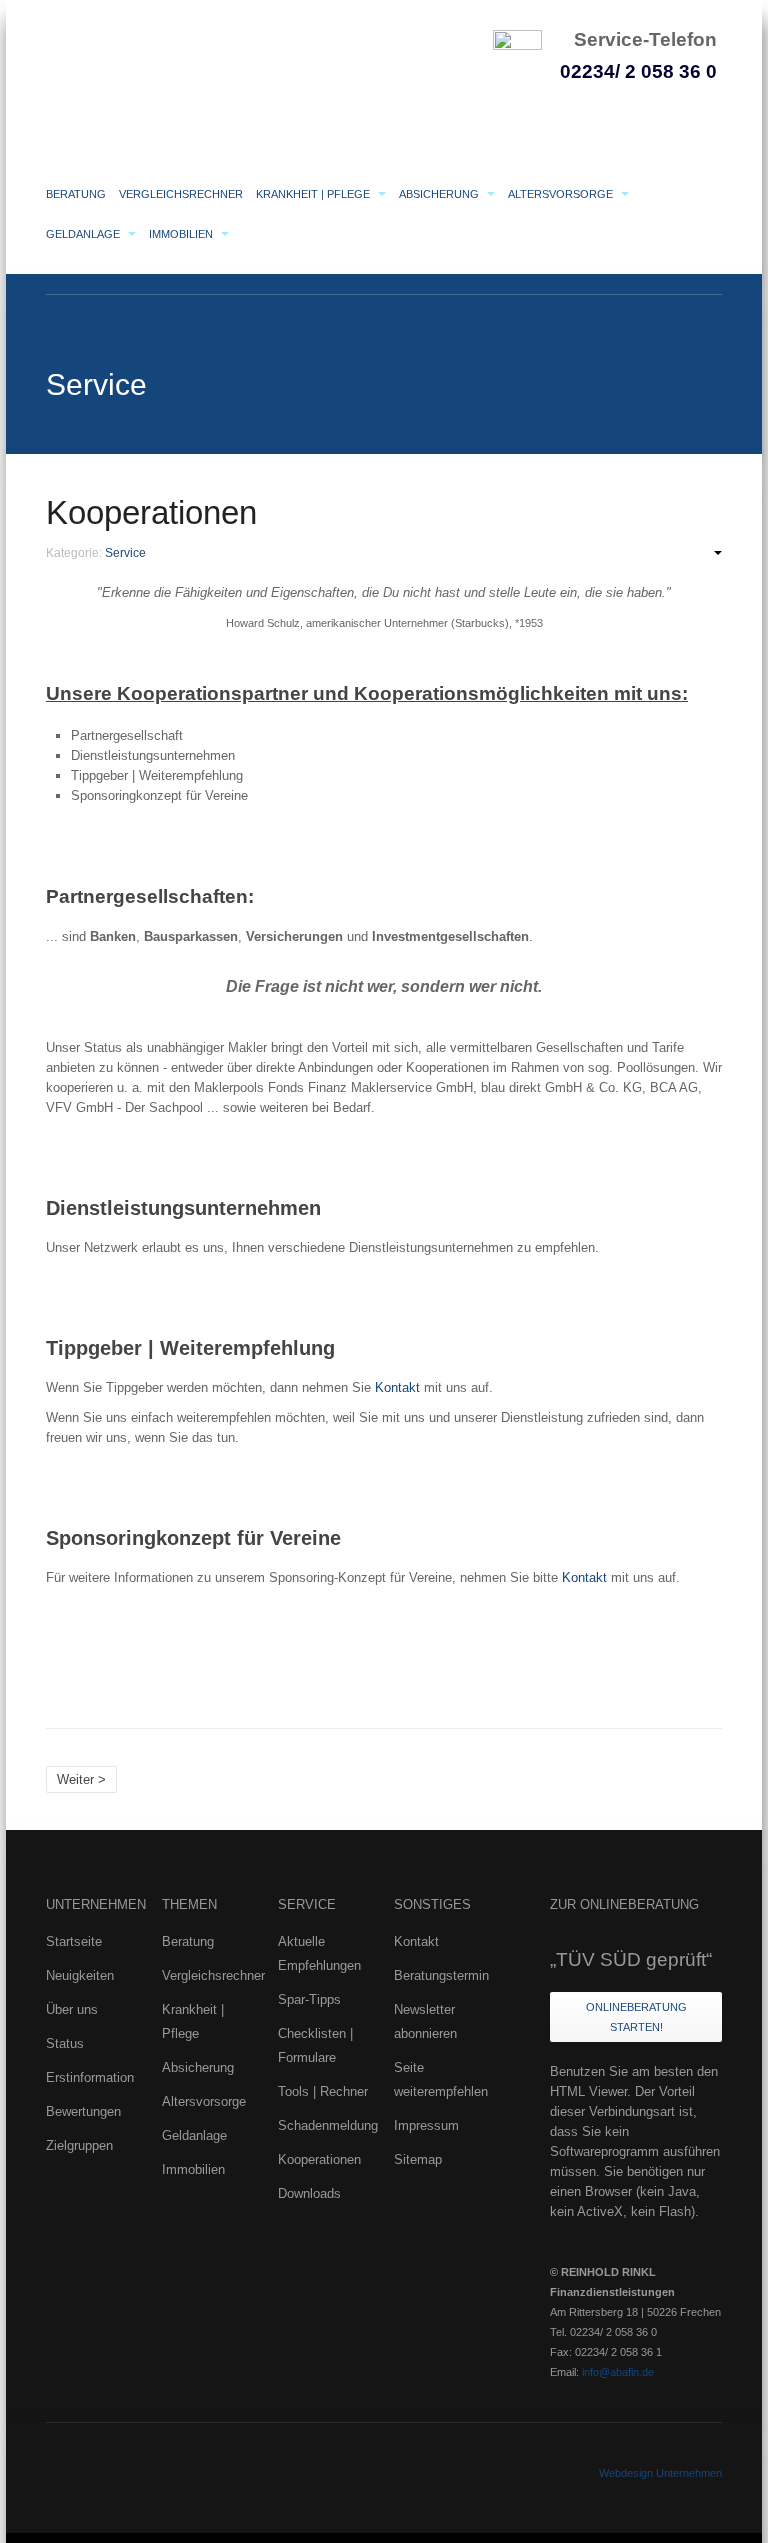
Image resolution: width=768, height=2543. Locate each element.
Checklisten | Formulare (315, 2045)
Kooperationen (151, 513)
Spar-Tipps (309, 1999)
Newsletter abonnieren (425, 2021)
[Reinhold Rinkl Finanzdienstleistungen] (246, 66)
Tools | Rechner (323, 2091)
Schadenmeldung (326, 2125)
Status (65, 2043)
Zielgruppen (79, 2145)
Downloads (309, 2193)
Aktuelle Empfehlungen (319, 1953)
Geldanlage (84, 234)
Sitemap (418, 2159)
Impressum (426, 2125)
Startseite (74, 1941)
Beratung (76, 194)
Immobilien (182, 234)
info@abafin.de (618, 2372)
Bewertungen (83, 2111)
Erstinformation (90, 2077)
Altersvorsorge (562, 194)
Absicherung (440, 194)
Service (125, 553)
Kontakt (397, 1387)
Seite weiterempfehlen (441, 2079)
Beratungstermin (441, 1975)
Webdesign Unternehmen (660, 2473)
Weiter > (81, 1779)
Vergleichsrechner (181, 194)
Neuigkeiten (80, 1975)
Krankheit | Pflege (314, 194)
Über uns (72, 2009)
